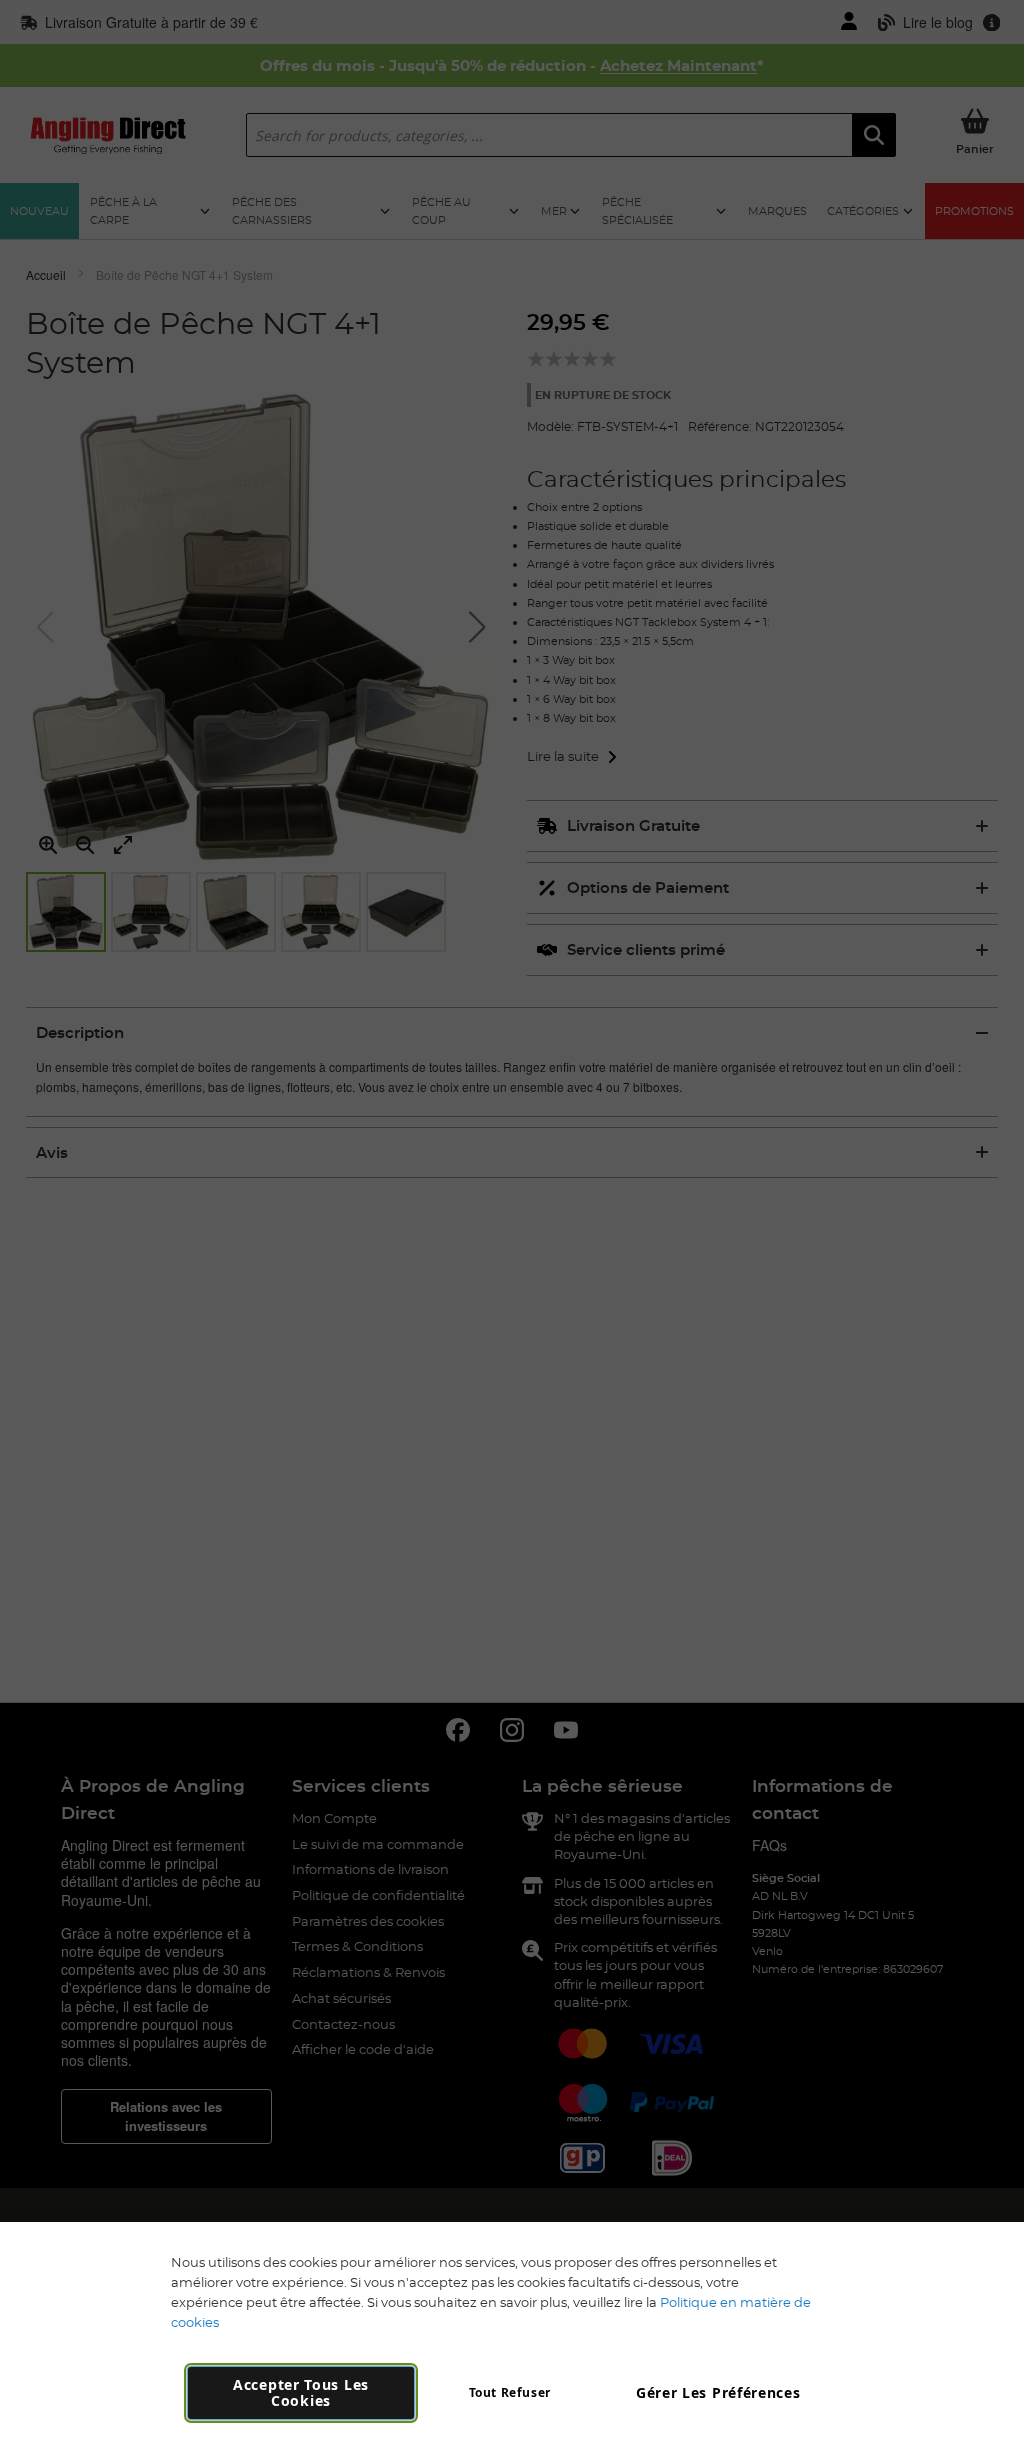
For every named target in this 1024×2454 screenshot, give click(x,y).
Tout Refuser (510, 2392)
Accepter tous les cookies (301, 2392)
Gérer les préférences (718, 2392)
